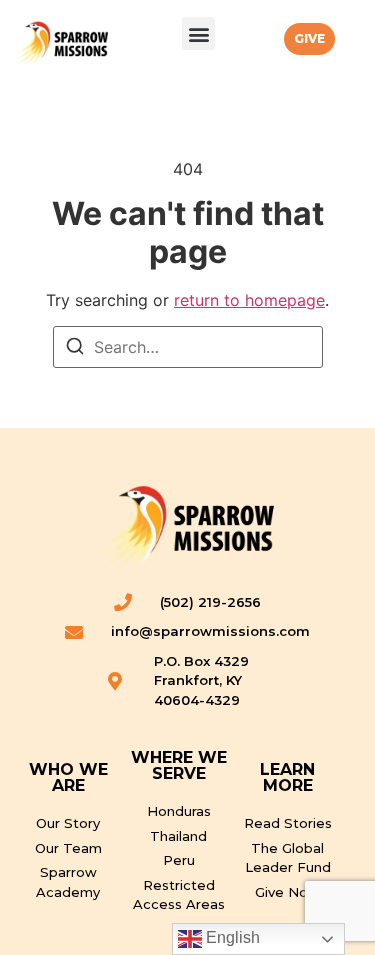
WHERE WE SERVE (179, 765)
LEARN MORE (287, 777)
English (231, 937)
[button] (198, 33)
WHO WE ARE (68, 777)
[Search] (75, 349)
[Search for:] (188, 347)
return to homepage (249, 300)
